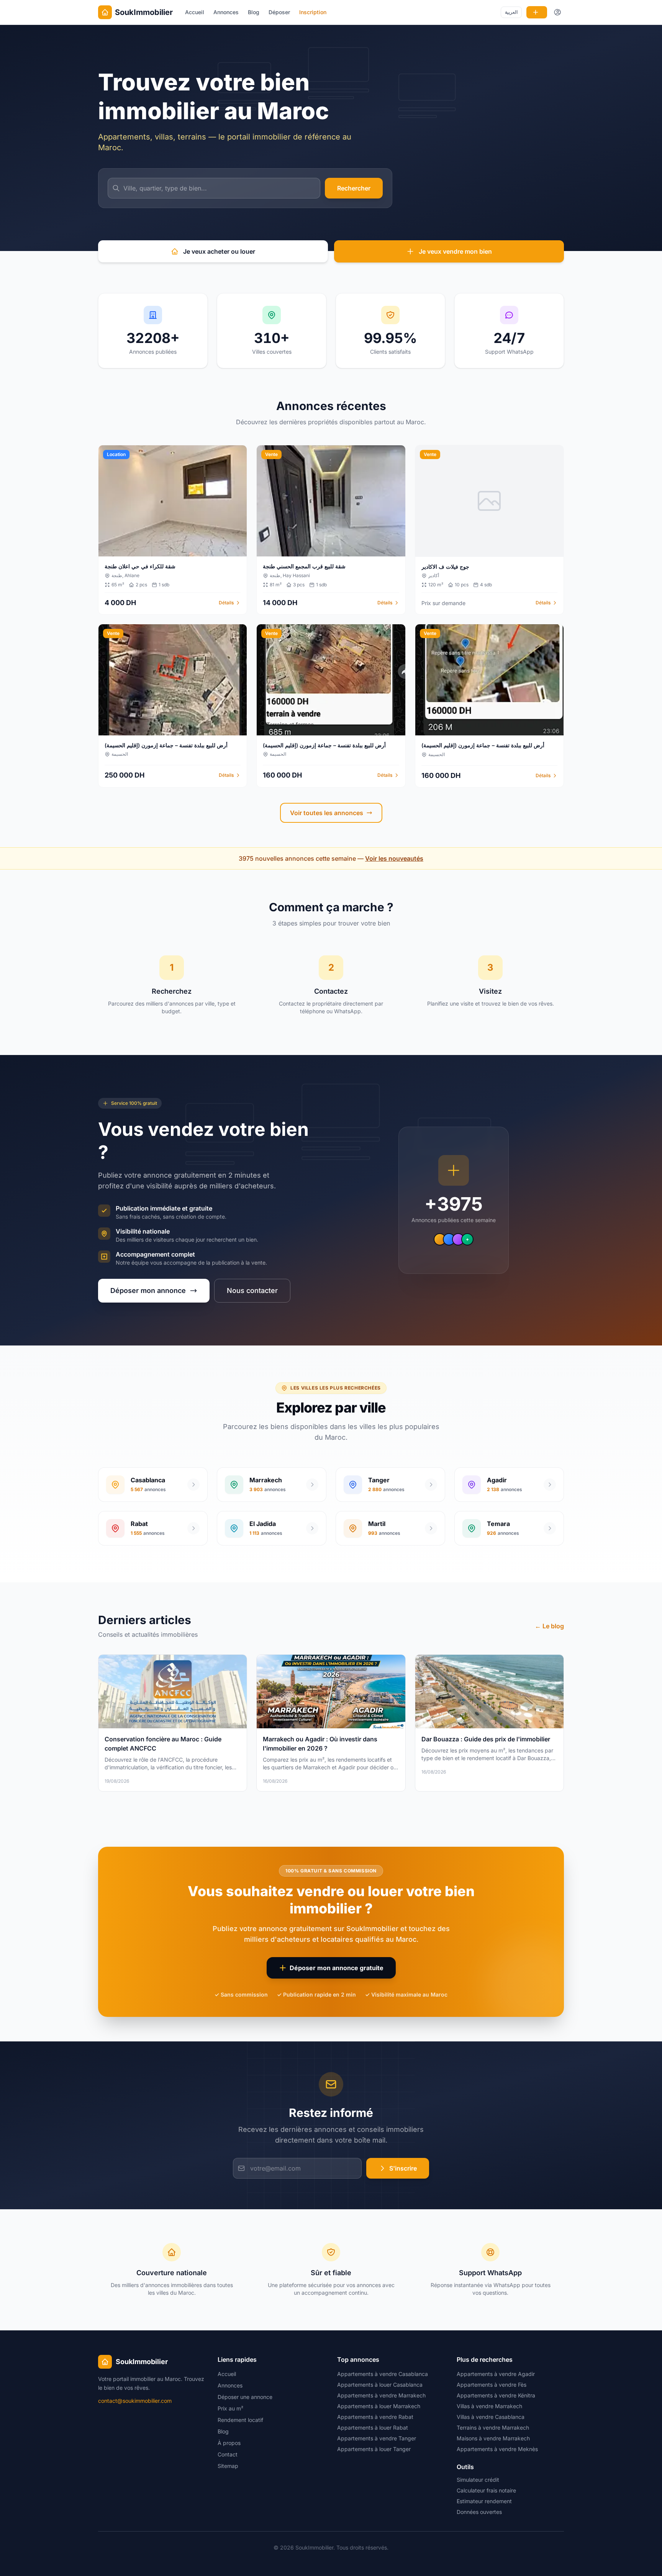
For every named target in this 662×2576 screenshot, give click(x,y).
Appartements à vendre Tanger (377, 2438)
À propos (229, 2443)
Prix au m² (230, 2408)
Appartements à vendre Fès (492, 2385)
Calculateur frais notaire (486, 2490)
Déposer (279, 12)
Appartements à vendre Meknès (497, 2449)
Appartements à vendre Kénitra (496, 2395)
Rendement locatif (240, 2420)
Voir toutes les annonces (327, 813)
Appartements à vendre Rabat (375, 2417)
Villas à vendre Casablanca (491, 2417)
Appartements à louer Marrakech (379, 2406)
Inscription (313, 12)
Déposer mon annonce (148, 1290)
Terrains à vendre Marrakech (493, 2428)
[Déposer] (537, 12)
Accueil (195, 12)
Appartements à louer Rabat (373, 2428)
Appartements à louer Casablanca (380, 2385)
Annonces (226, 12)
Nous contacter (252, 1290)
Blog (254, 12)
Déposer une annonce (245, 2397)
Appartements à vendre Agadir (496, 2374)
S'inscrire (403, 2168)
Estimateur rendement (484, 2501)
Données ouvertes (479, 2512)
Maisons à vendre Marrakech (493, 2438)
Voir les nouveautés (394, 858)
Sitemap (228, 2466)
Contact (228, 2454)
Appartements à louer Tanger (374, 2449)
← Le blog (549, 1626)
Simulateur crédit (478, 2480)
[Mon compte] (558, 12)
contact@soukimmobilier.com (135, 2401)
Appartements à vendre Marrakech (381, 2395)
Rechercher (354, 188)
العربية (511, 12)
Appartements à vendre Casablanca (383, 2374)
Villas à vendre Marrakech (489, 2406)
